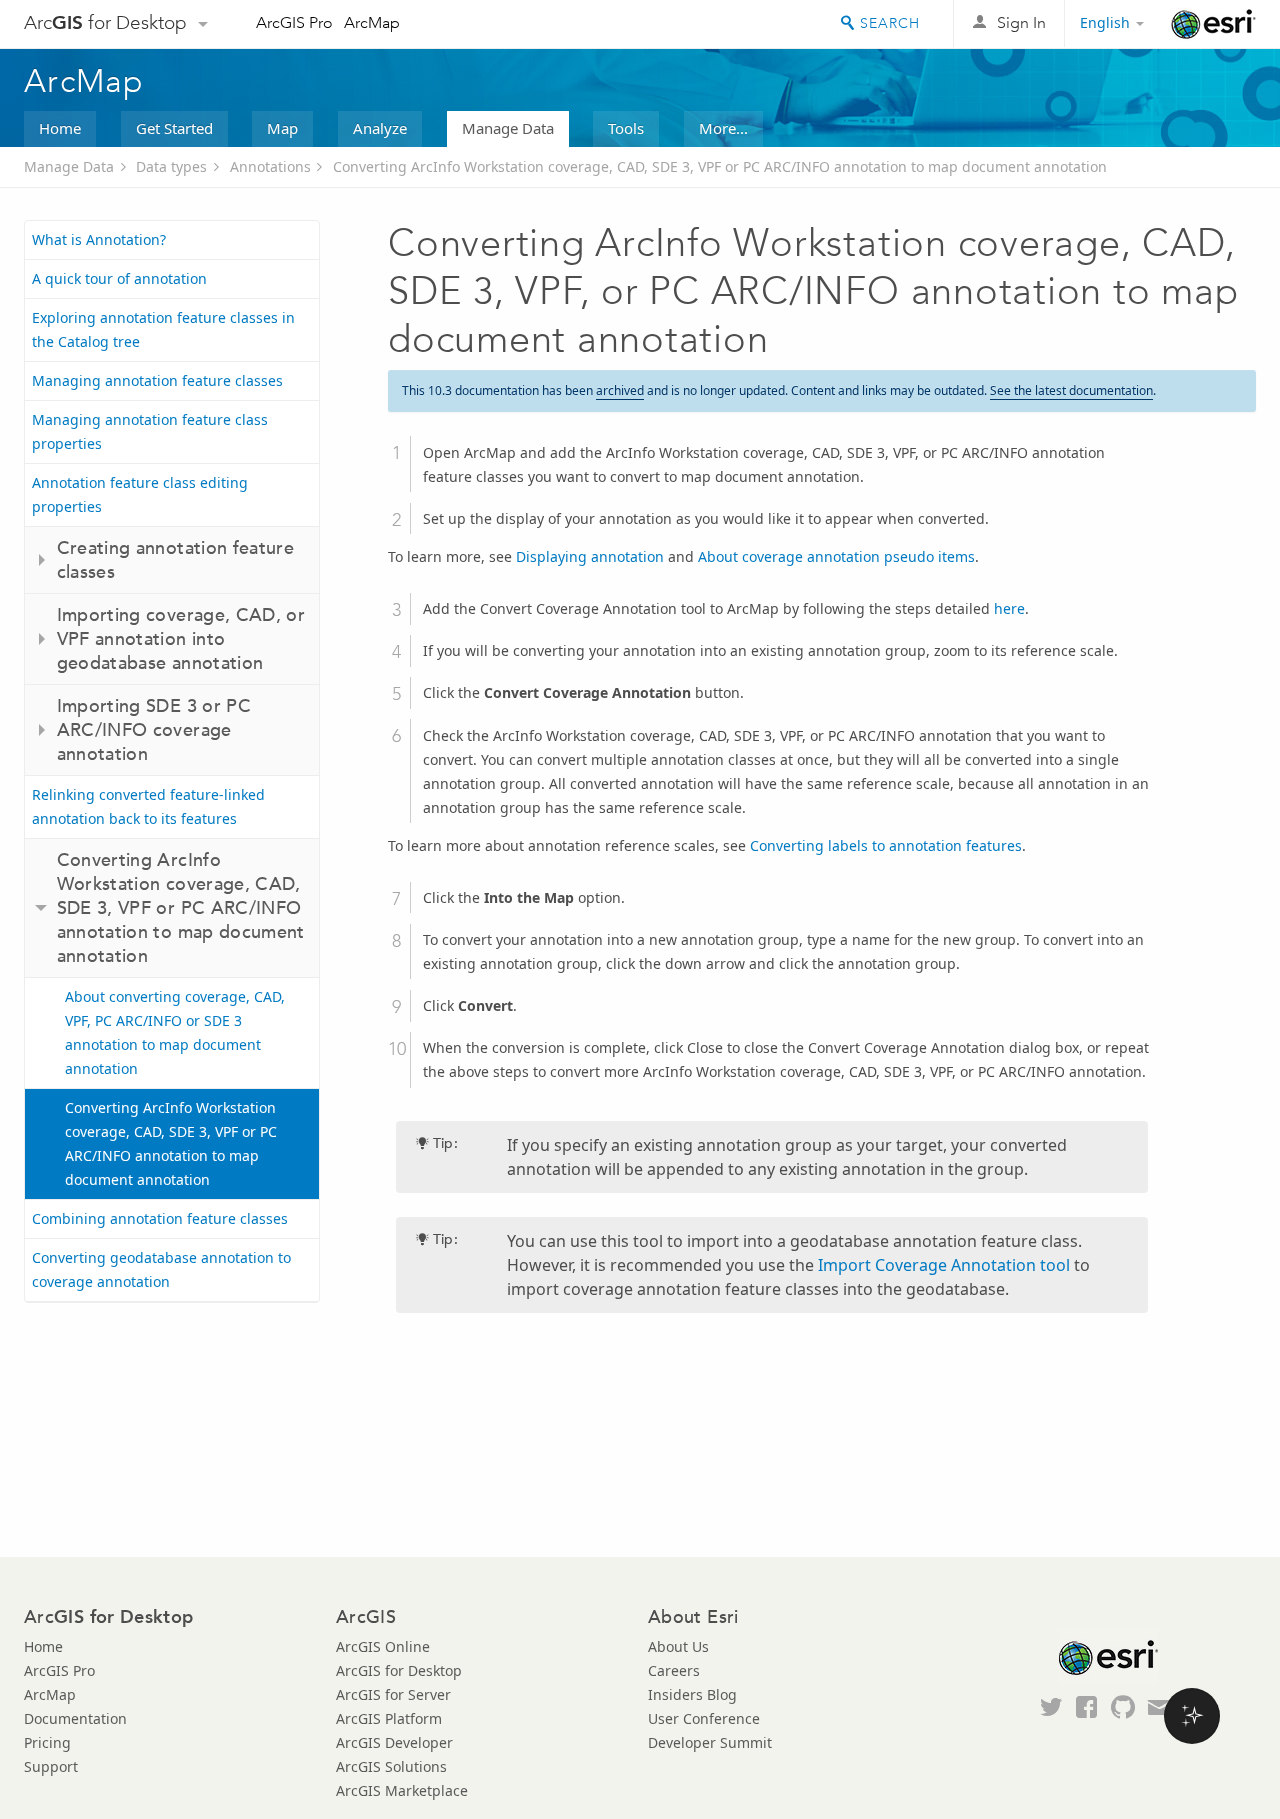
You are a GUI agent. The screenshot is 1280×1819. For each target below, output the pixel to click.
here (1009, 608)
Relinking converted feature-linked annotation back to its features (148, 806)
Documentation (75, 1718)
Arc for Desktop (105, 22)
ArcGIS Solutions (391, 1766)
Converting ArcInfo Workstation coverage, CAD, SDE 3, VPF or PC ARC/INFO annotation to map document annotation (720, 166)
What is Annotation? (99, 239)
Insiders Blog (692, 1694)
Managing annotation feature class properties (150, 431)
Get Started (174, 128)
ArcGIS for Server (393, 1694)
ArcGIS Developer (394, 1742)
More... (723, 128)
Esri (1213, 24)
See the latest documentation (1071, 390)
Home (60, 128)
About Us (678, 1646)
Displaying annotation (590, 556)
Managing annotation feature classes (157, 380)
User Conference (704, 1718)
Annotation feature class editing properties (140, 494)
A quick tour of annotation (119, 278)
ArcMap (372, 22)
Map (282, 128)
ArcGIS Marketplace (402, 1790)
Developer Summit (710, 1742)
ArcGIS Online (383, 1646)
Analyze (380, 128)
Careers (674, 1670)
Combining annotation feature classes (160, 1218)
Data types (171, 166)
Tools (626, 128)
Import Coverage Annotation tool (944, 1265)
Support (51, 1766)
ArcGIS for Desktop (399, 1670)
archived (620, 390)
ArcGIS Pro (294, 22)
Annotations (270, 166)
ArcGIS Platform (389, 1718)
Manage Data (508, 128)
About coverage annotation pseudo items (836, 556)
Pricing (47, 1742)
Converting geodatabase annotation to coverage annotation (161, 1269)
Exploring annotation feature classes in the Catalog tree (163, 329)
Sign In (1021, 22)
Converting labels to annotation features (886, 845)
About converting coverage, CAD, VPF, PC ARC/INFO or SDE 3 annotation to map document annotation (175, 1032)
